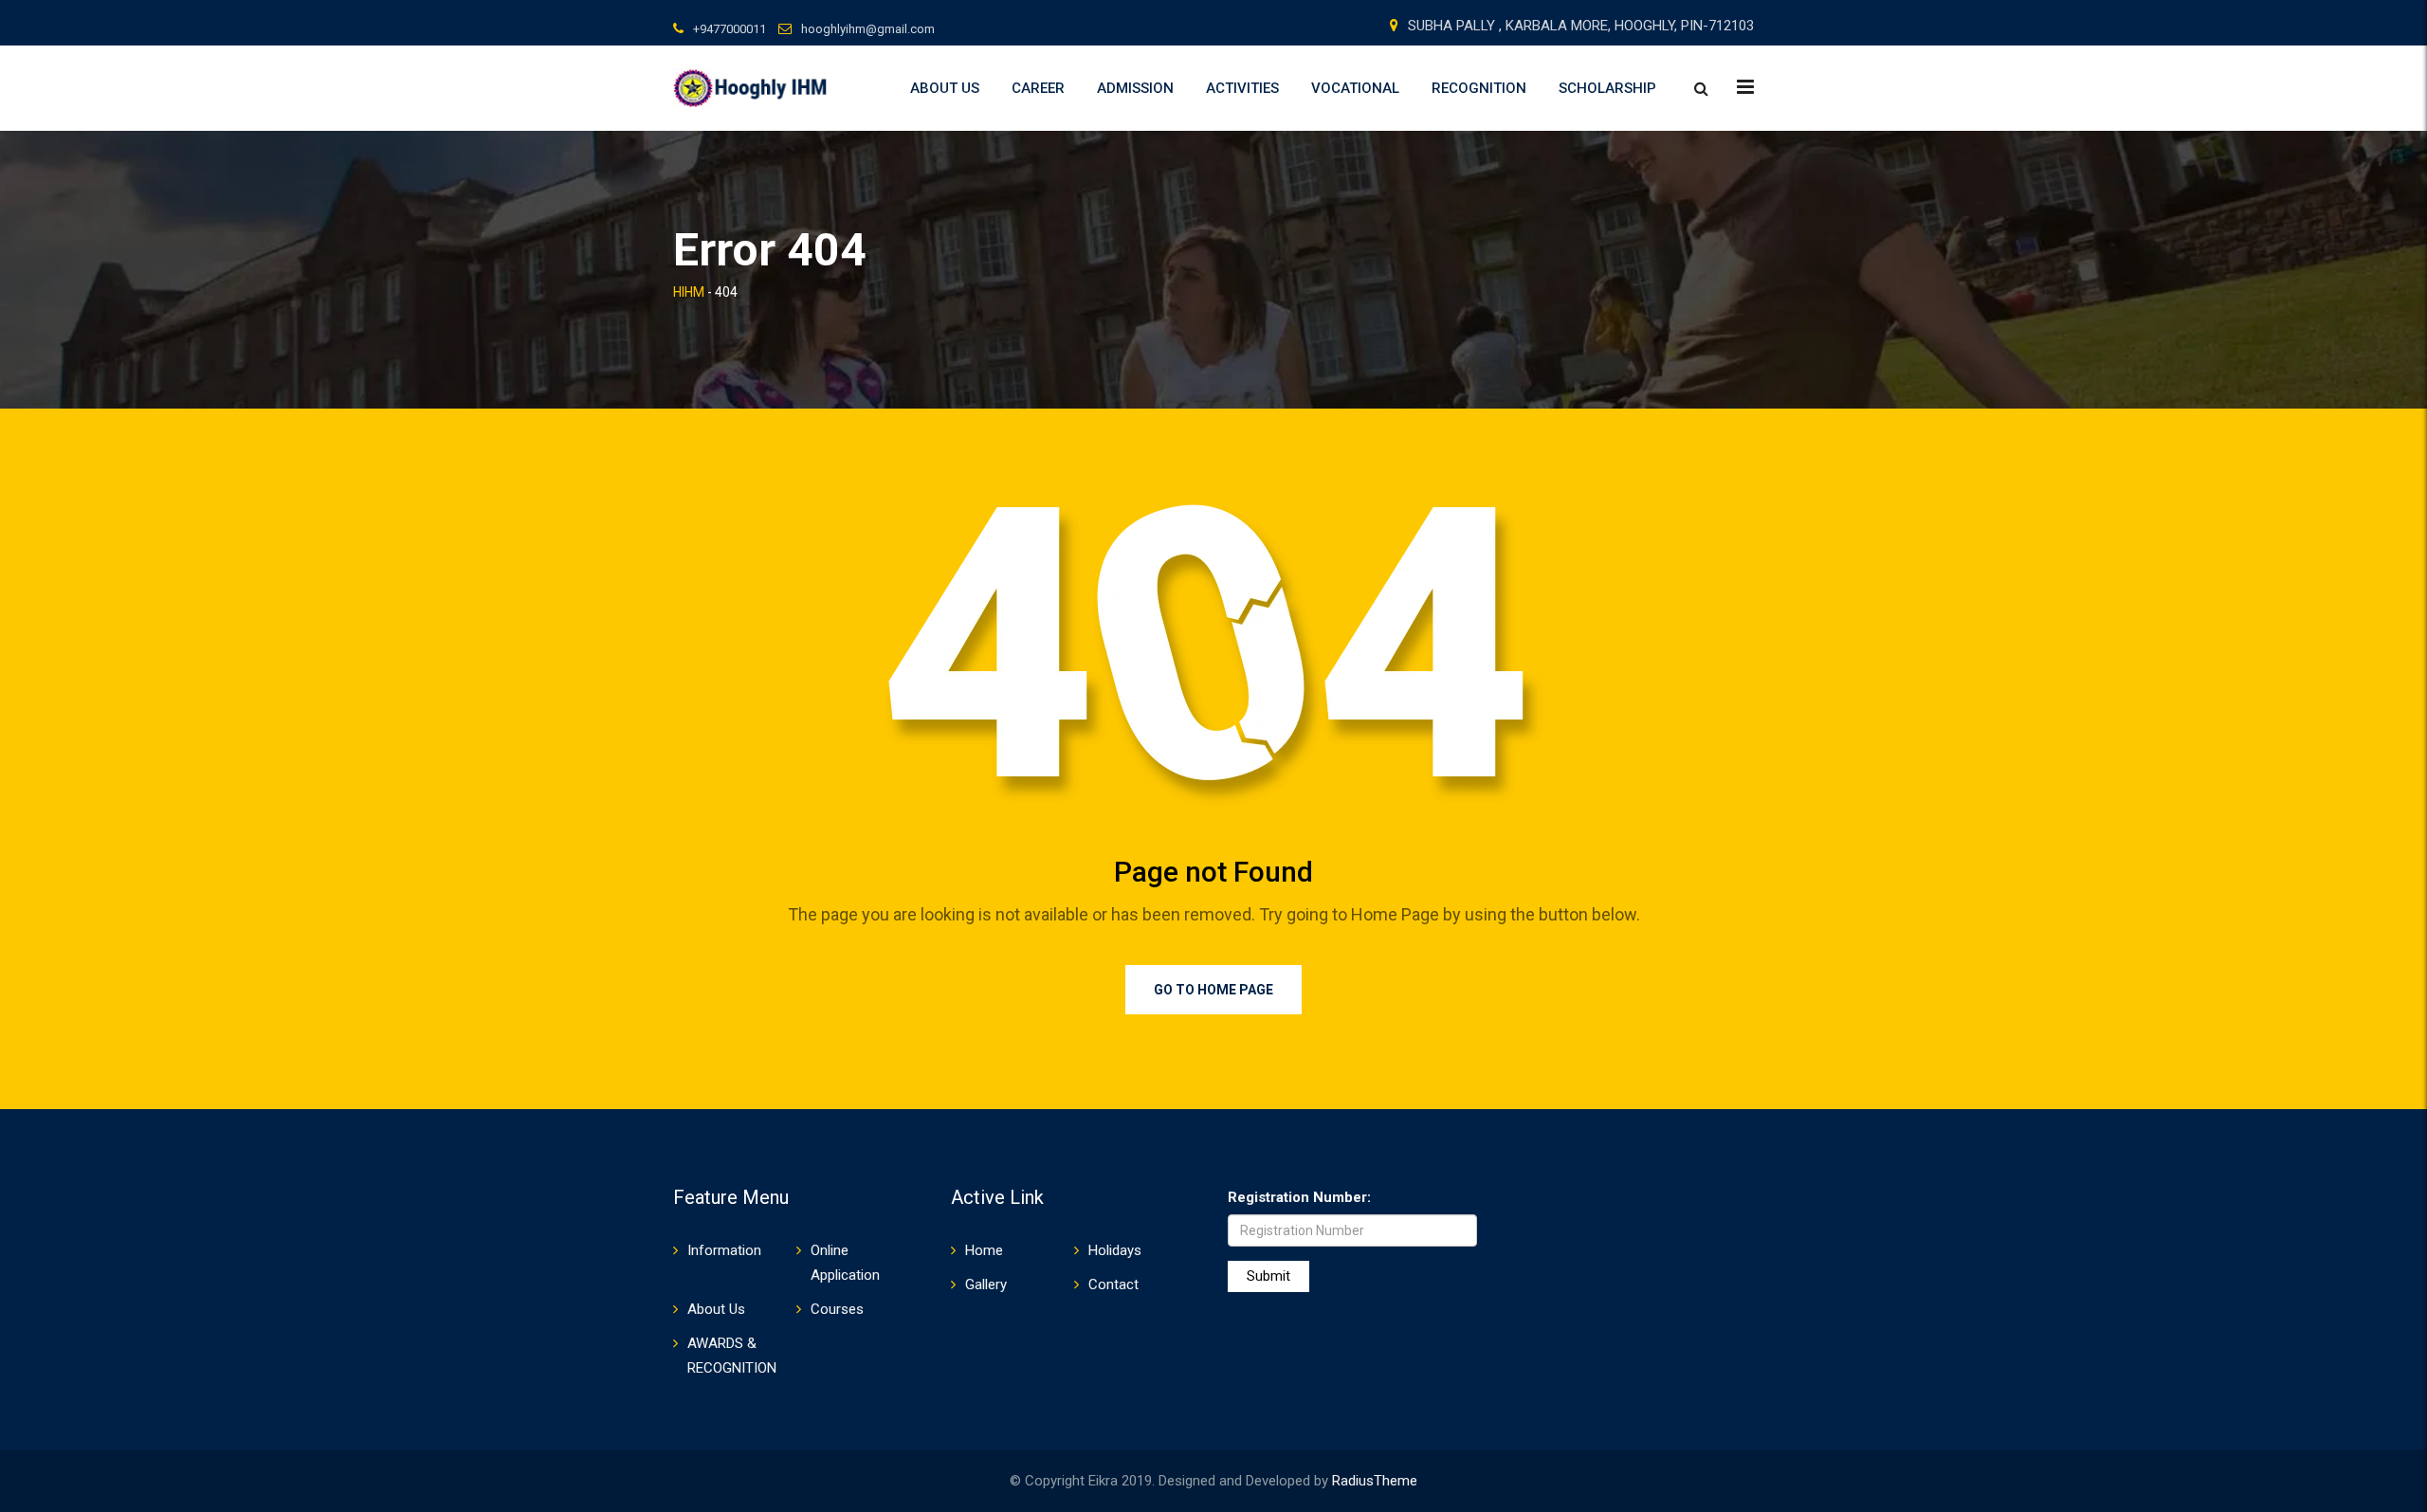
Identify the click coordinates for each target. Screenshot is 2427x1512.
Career (1038, 88)
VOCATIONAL (1355, 88)
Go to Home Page (1213, 990)
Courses (837, 1309)
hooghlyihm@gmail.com (868, 29)
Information (724, 1250)
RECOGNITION (1479, 88)
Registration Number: (1299, 1197)
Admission (1135, 88)
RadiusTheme (1375, 1481)
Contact (1113, 1284)
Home (984, 1250)
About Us (945, 88)
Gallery (986, 1284)
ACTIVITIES (1242, 88)
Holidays (1115, 1250)
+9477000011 (730, 29)
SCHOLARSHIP (1607, 88)
